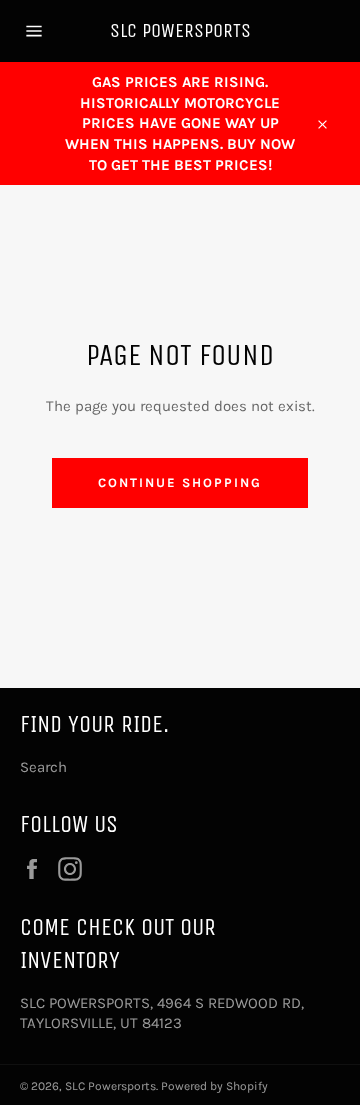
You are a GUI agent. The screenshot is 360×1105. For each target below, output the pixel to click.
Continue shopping (179, 482)
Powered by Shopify (214, 1086)
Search (43, 767)
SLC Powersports (180, 30)
